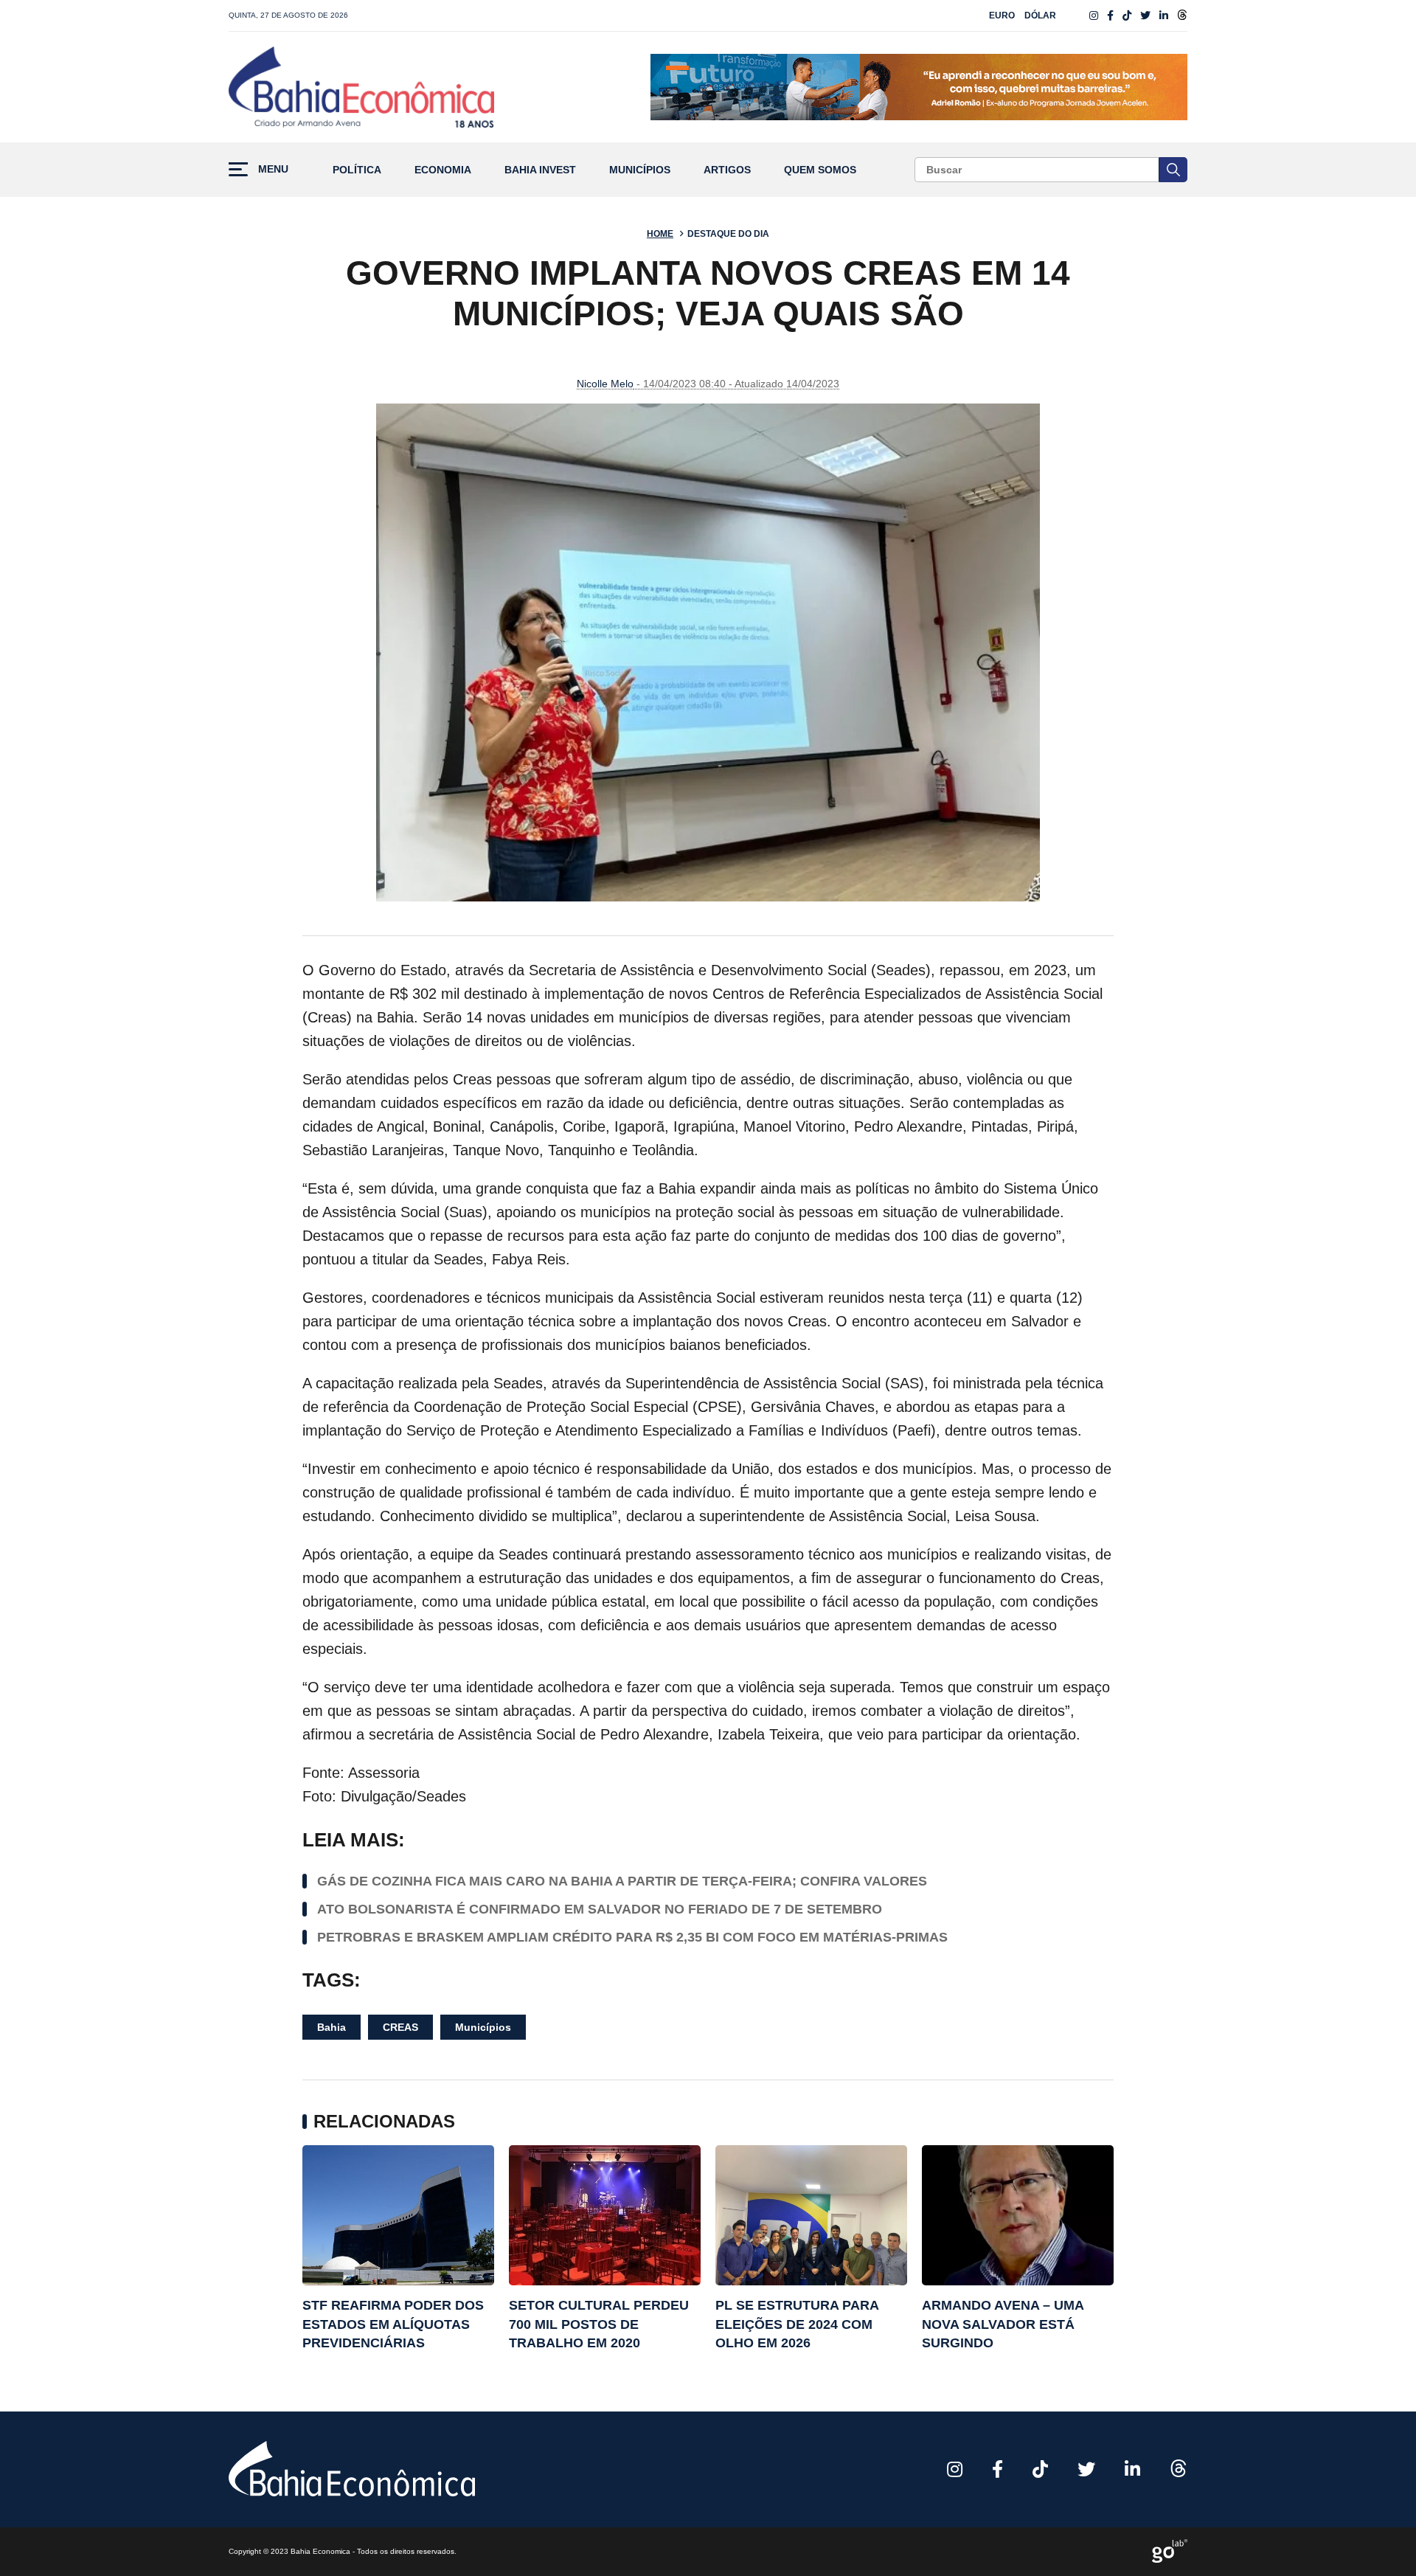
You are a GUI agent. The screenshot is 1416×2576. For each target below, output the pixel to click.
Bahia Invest (540, 170)
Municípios (640, 170)
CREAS (400, 2027)
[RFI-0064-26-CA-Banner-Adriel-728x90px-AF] (919, 87)
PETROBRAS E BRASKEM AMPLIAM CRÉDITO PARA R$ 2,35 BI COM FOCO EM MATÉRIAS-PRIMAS (632, 1937)
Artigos (727, 170)
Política (357, 170)
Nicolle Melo (605, 384)
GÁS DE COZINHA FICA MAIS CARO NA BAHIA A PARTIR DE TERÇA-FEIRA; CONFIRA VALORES (622, 1881)
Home (660, 234)
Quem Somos (820, 170)
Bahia (332, 2027)
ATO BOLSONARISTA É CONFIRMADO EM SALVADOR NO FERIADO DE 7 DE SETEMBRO (600, 1909)
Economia (443, 170)
